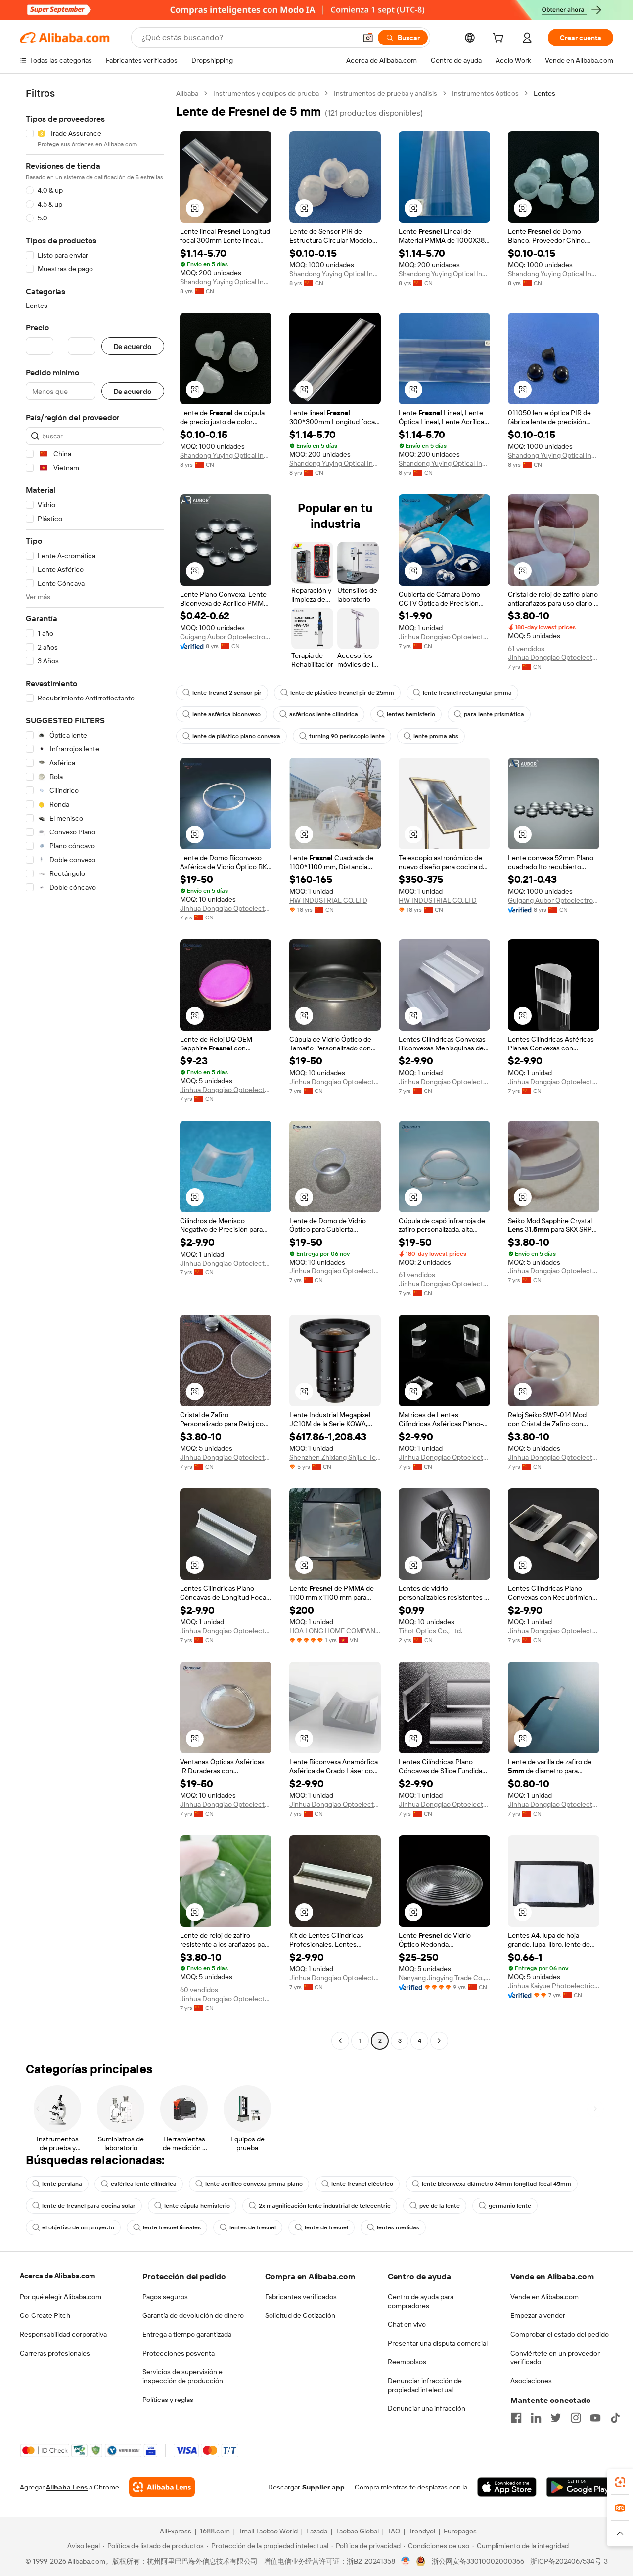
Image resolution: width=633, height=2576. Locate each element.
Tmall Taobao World (268, 2531)
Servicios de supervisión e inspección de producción (183, 2376)
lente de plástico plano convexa (236, 736)
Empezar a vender (538, 2315)
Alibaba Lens (67, 2487)
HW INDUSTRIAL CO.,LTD (328, 900)
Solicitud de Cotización (300, 2315)
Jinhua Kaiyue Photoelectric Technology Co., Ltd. (554, 1986)
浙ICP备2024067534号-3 (569, 2561)
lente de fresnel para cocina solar (89, 2206)
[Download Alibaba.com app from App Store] (507, 2487)
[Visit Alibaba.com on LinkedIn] (536, 2418)
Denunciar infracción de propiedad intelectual (425, 2385)
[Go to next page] (439, 2041)
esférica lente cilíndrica (144, 2184)
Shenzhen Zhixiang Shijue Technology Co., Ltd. (335, 1457)
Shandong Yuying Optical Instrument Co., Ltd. (226, 282)
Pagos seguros (165, 2297)
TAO (394, 2531)
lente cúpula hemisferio (197, 2206)
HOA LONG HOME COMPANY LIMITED (335, 1631)
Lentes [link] (544, 93)
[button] (368, 38)
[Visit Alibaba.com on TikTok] (615, 2418)
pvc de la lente (440, 2206)
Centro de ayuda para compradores (421, 2301)
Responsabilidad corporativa (63, 2334)
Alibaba (187, 93)
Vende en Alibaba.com (544, 2297)
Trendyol (422, 2531)
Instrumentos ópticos (485, 93)
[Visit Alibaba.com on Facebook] (516, 2418)
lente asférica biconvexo (226, 714)
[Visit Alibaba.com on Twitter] (556, 2418)
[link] (620, 2482)
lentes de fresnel (253, 2227)
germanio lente (510, 2206)
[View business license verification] (406, 2561)
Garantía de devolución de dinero (193, 2315)
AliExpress (176, 2531)
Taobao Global (357, 2531)
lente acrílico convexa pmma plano (254, 2184)
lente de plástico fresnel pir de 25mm (342, 693)
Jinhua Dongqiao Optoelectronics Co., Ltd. (444, 637)
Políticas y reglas (168, 2400)
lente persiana (62, 2184)
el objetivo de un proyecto (78, 2227)
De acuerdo (133, 346)
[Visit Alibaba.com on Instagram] (576, 2418)
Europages (460, 2531)
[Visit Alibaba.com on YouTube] (595, 2418)
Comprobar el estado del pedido (560, 2334)
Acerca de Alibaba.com (57, 2276)
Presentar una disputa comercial (438, 2343)
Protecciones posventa (179, 2353)
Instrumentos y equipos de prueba (266, 93)
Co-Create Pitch (45, 2315)
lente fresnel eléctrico (362, 2184)
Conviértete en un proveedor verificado (555, 2358)
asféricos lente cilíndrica (324, 714)
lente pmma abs (436, 736)
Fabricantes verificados (301, 2297)
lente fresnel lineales (172, 2227)
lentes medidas (398, 2227)
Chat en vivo (407, 2324)
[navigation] (95, 1068)
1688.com (215, 2531)
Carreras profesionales (55, 2353)
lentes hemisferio (411, 714)
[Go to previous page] (340, 2041)
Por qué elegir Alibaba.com (61, 2297)
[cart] (500, 39)
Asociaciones (531, 2381)
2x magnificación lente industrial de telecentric (325, 2206)
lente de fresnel (326, 2227)
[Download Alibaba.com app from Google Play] (580, 2487)
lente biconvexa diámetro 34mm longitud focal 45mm (497, 2184)
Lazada (317, 2531)
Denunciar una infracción (427, 2408)
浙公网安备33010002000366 (478, 2561)
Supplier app (323, 2487)
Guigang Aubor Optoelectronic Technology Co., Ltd (226, 637)
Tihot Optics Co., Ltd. (430, 1631)
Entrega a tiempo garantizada (187, 2334)
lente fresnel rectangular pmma (467, 693)
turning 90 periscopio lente (347, 736)
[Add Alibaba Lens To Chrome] (162, 2487)
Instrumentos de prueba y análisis (385, 93)
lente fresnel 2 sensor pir (227, 693)
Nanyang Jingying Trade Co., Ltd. (444, 1978)
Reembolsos (407, 2362)
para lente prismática (494, 714)
